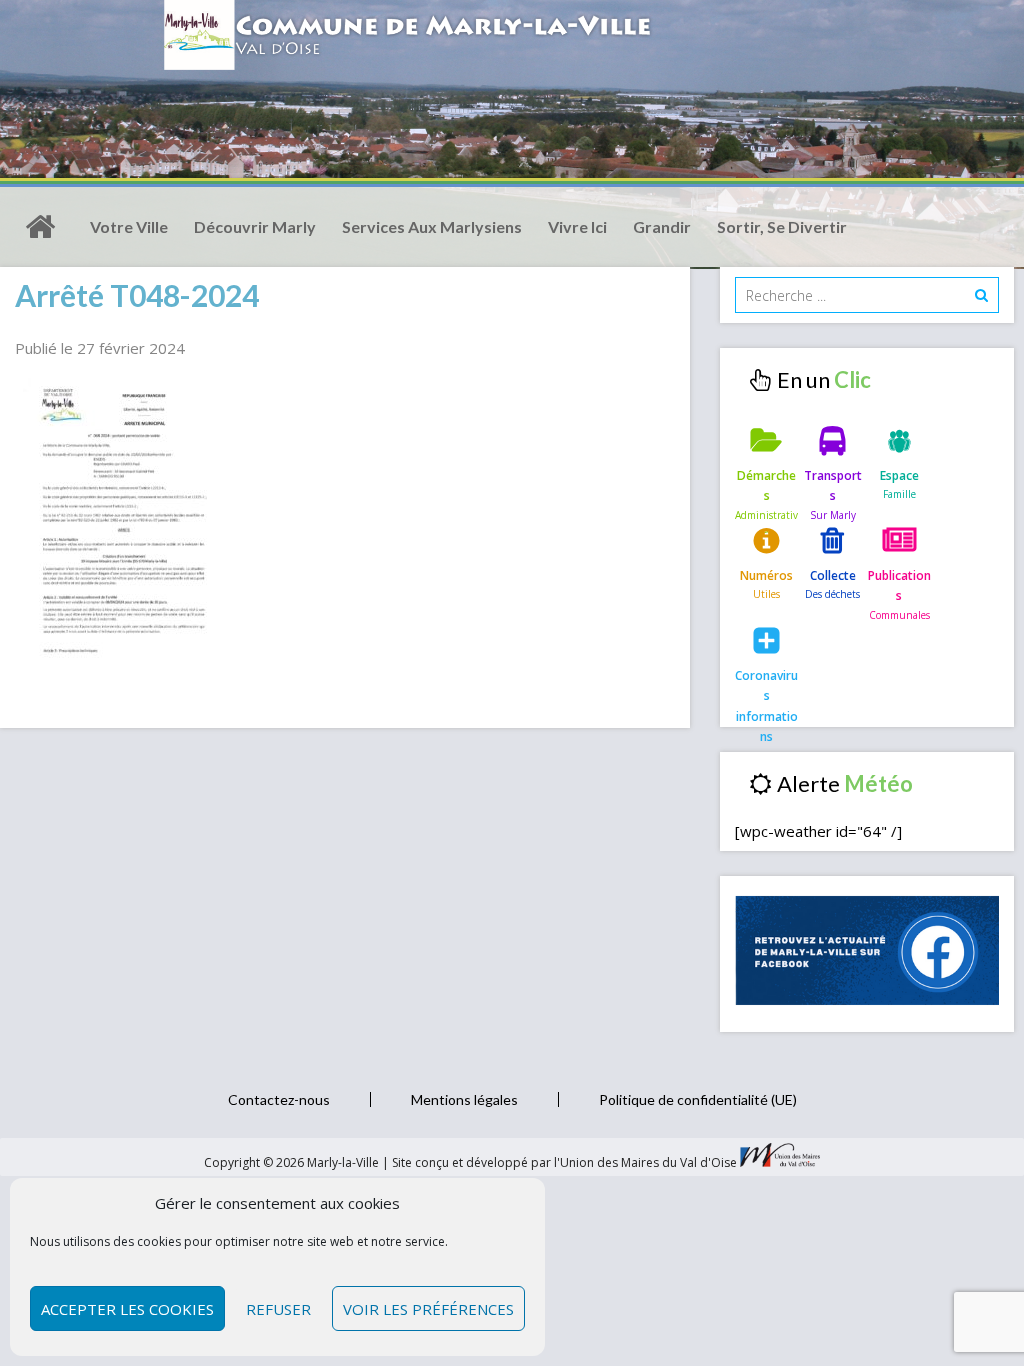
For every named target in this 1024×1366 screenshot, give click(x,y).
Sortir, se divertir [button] (782, 226)
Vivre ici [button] (577, 226)
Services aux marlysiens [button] (432, 226)
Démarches (766, 485)
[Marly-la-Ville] (40, 227)
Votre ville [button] (129, 226)
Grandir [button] (662, 226)
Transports (833, 485)
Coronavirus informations (766, 692)
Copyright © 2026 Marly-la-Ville (293, 1162)
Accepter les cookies (127, 1309)
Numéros (766, 575)
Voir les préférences (428, 1309)
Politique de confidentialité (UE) (698, 1099)
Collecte (833, 575)
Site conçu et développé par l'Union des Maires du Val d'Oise (564, 1162)
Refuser (278, 1309)
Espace (899, 475)
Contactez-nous (279, 1099)
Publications (899, 585)
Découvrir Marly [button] (255, 226)
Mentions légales (464, 1099)
